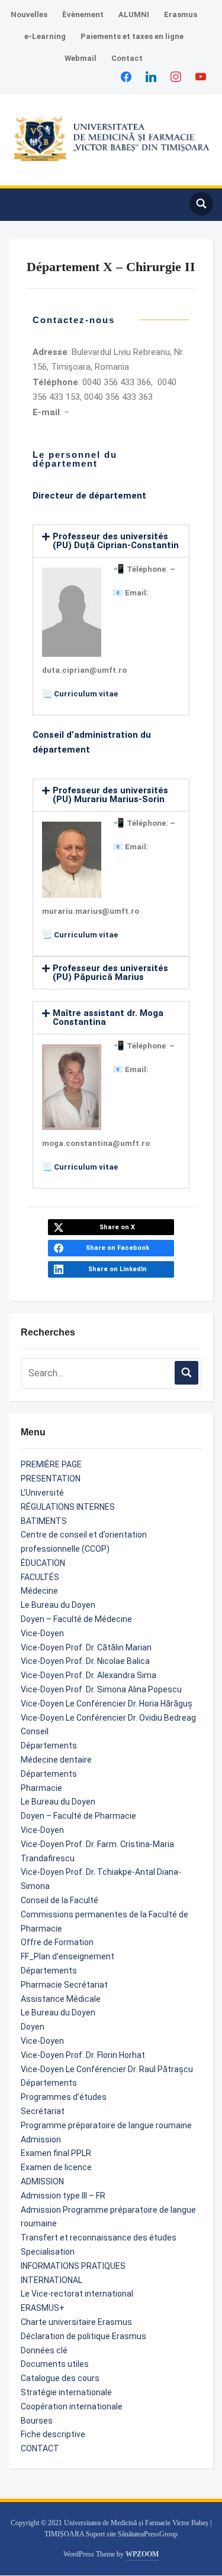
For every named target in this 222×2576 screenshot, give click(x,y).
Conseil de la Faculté (59, 1900)
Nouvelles (29, 14)
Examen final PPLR (56, 2153)
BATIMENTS (44, 1521)
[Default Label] (201, 76)
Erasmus (181, 14)
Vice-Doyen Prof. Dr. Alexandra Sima (89, 1675)
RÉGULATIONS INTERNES (68, 1507)
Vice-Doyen (42, 1633)
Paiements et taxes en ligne (132, 36)
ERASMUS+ (43, 2308)
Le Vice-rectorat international (77, 2294)
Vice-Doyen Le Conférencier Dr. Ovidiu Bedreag (108, 1718)
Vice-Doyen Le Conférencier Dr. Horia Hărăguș (107, 1704)
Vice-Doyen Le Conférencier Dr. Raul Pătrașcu (107, 2069)
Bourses (37, 2421)
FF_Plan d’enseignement (67, 1956)
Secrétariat (43, 2111)
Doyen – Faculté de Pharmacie (78, 1816)
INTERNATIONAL (52, 2280)
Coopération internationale (72, 2406)
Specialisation (48, 2252)
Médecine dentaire (56, 1760)
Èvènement (83, 14)
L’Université (42, 1493)
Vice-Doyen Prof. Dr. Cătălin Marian (86, 1647)
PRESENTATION (51, 1478)
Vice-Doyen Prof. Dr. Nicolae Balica (85, 1661)
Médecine (39, 1591)
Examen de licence (56, 2167)
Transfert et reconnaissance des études (99, 2238)
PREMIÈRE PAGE (51, 1464)
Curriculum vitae (86, 694)
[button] (20, 199)
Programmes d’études (64, 2097)
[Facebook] (126, 76)
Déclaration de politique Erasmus (83, 2336)
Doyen (33, 2027)
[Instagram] (176, 76)
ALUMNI (134, 14)
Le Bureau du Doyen (58, 1605)
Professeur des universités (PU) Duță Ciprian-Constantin (116, 541)
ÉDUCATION (43, 1563)
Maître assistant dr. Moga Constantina (108, 1017)
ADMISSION (42, 2181)
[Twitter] (151, 76)
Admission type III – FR (63, 2196)
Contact (127, 58)
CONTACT (40, 2448)
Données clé (44, 2350)
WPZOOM (142, 2554)
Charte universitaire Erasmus (76, 2322)
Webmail (81, 58)
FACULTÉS (40, 1577)
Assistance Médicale (61, 1999)
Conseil (35, 1731)
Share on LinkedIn (118, 1269)
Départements (49, 1745)
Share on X (117, 1227)
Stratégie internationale (66, 2392)
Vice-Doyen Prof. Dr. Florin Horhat (83, 2055)
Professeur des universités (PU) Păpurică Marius (110, 973)
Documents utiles (55, 2364)
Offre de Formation (57, 1942)
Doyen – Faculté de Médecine (76, 1619)
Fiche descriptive (53, 2434)
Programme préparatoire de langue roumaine (106, 2125)
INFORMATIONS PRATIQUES (73, 2266)
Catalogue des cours (60, 2378)
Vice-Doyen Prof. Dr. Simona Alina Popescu (101, 1689)
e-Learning (45, 36)
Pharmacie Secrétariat (64, 1985)
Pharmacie (41, 1788)
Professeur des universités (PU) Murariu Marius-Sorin (110, 795)
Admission (41, 2139)
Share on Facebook (118, 1248)
